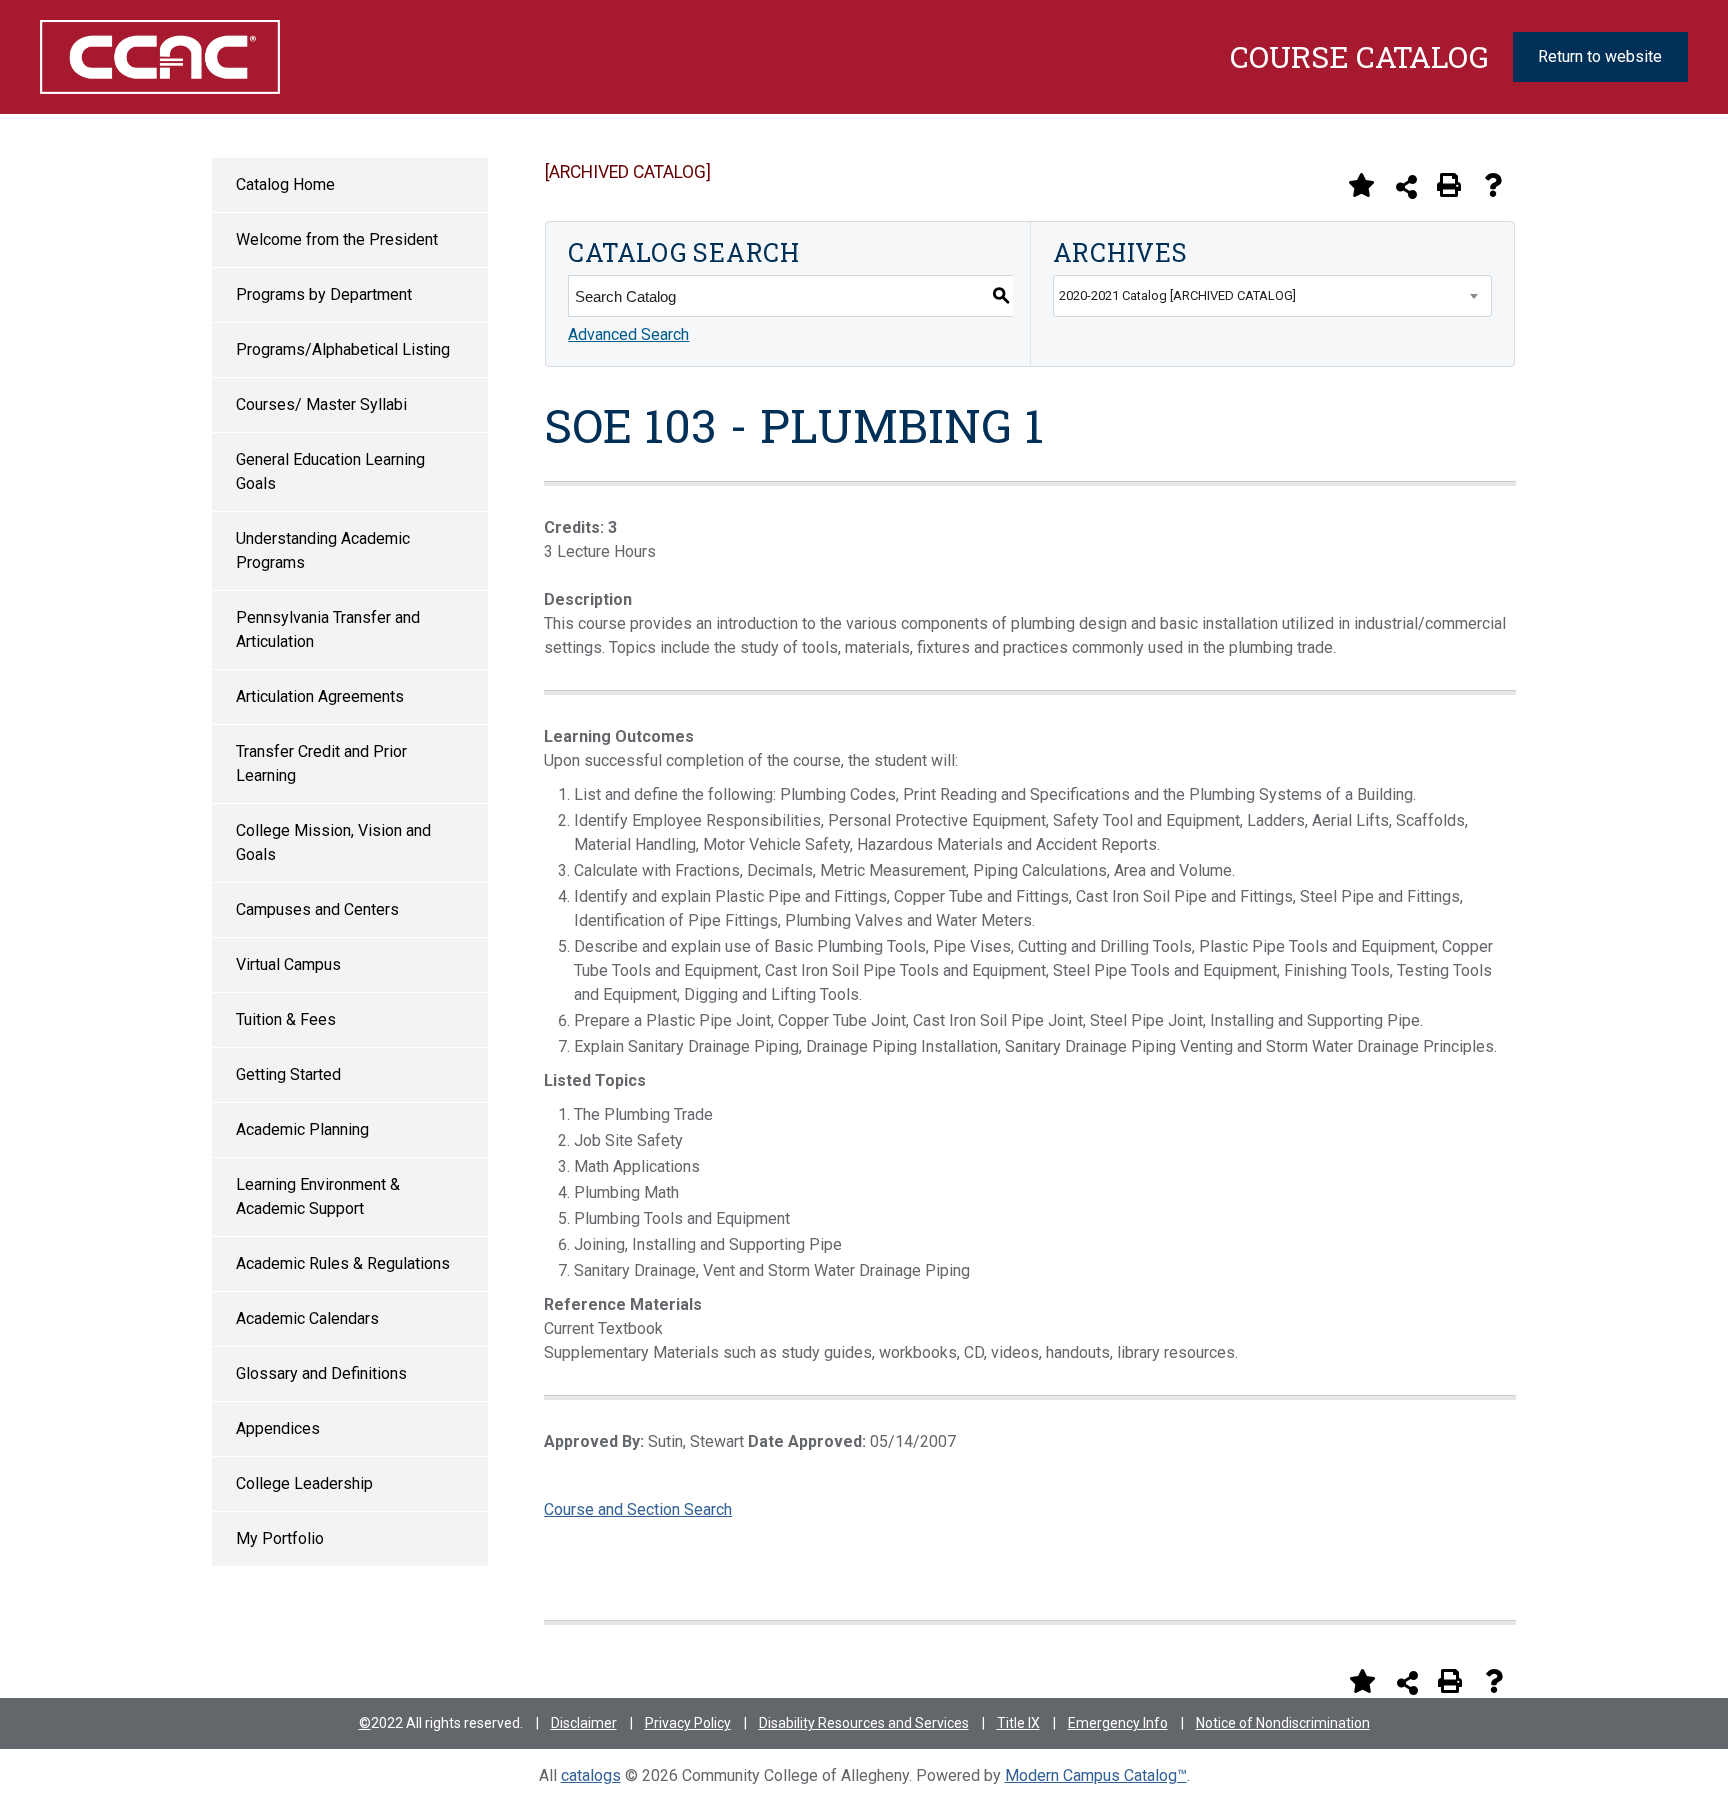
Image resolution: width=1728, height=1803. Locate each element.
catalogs (591, 1775)
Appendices (278, 1428)
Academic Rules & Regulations (343, 1263)
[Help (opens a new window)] (1493, 185)
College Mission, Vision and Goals (333, 842)
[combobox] (1272, 296)
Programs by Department (324, 294)
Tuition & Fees (286, 1019)
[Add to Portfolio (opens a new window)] (1361, 185)
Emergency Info (1118, 1723)
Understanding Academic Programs (323, 550)
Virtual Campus (288, 964)
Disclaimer (584, 1723)
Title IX (1018, 1723)
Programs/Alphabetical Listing (343, 349)
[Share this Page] (1406, 186)
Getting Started (288, 1074)
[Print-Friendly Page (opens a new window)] (1449, 185)
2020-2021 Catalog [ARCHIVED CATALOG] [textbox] (1177, 295)
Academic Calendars (307, 1318)
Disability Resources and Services (864, 1723)
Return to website (1600, 56)
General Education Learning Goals (330, 471)
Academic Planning (302, 1129)
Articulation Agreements (320, 696)
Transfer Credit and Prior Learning (321, 763)
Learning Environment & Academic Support (318, 1196)
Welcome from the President (337, 239)
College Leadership (304, 1483)
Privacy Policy (688, 1723)
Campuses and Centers (317, 909)
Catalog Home (285, 184)
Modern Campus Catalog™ (1096, 1775)
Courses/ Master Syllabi (321, 404)
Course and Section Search (638, 1509)
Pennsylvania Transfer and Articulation (328, 629)
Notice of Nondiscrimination (1283, 1723)
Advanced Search (628, 334)
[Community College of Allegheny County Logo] (159, 57)
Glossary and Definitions (321, 1373)
